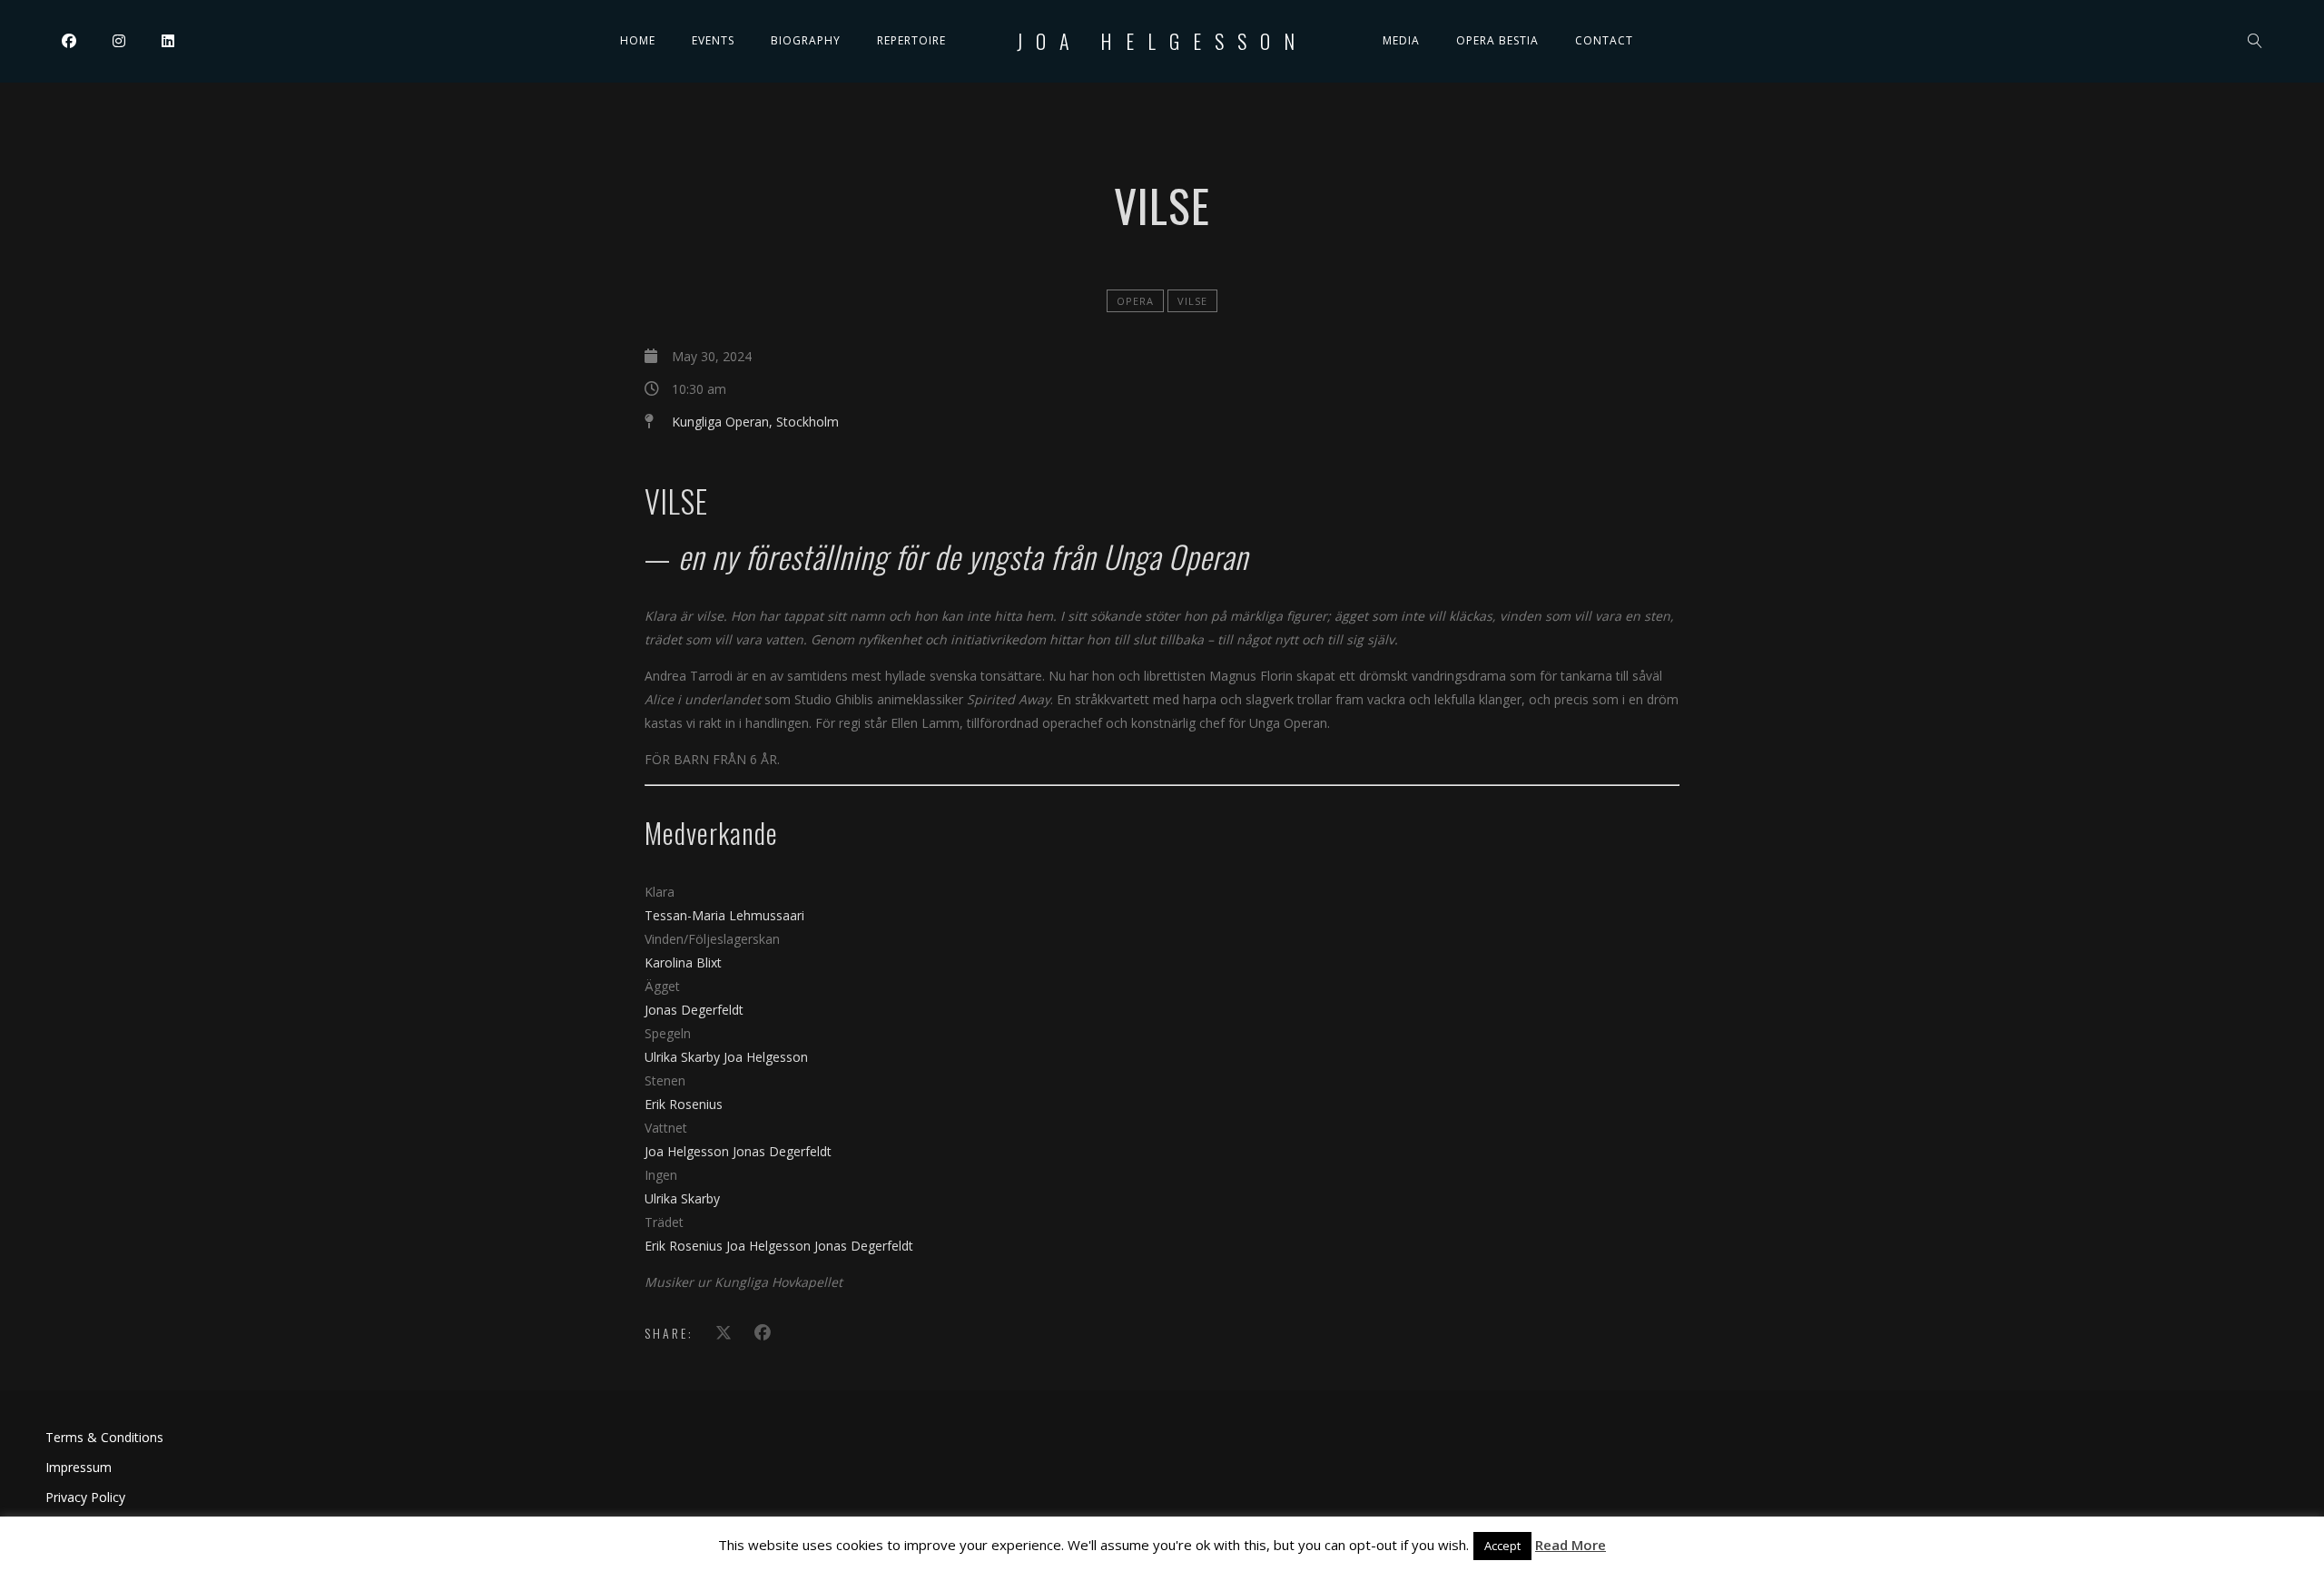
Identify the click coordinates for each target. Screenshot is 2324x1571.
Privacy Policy (85, 1497)
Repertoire (911, 40)
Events (713, 40)
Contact (1604, 40)
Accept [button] (1502, 1546)
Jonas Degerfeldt (694, 1010)
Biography (806, 40)
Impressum (79, 1467)
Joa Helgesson (1162, 41)
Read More (1571, 1545)
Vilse (1192, 301)
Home (638, 40)
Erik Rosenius (684, 1104)
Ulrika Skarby (684, 1057)
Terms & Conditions (104, 1437)
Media (1401, 40)
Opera (1135, 301)
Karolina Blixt (683, 962)
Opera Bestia (1497, 40)
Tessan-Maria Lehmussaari (724, 915)
